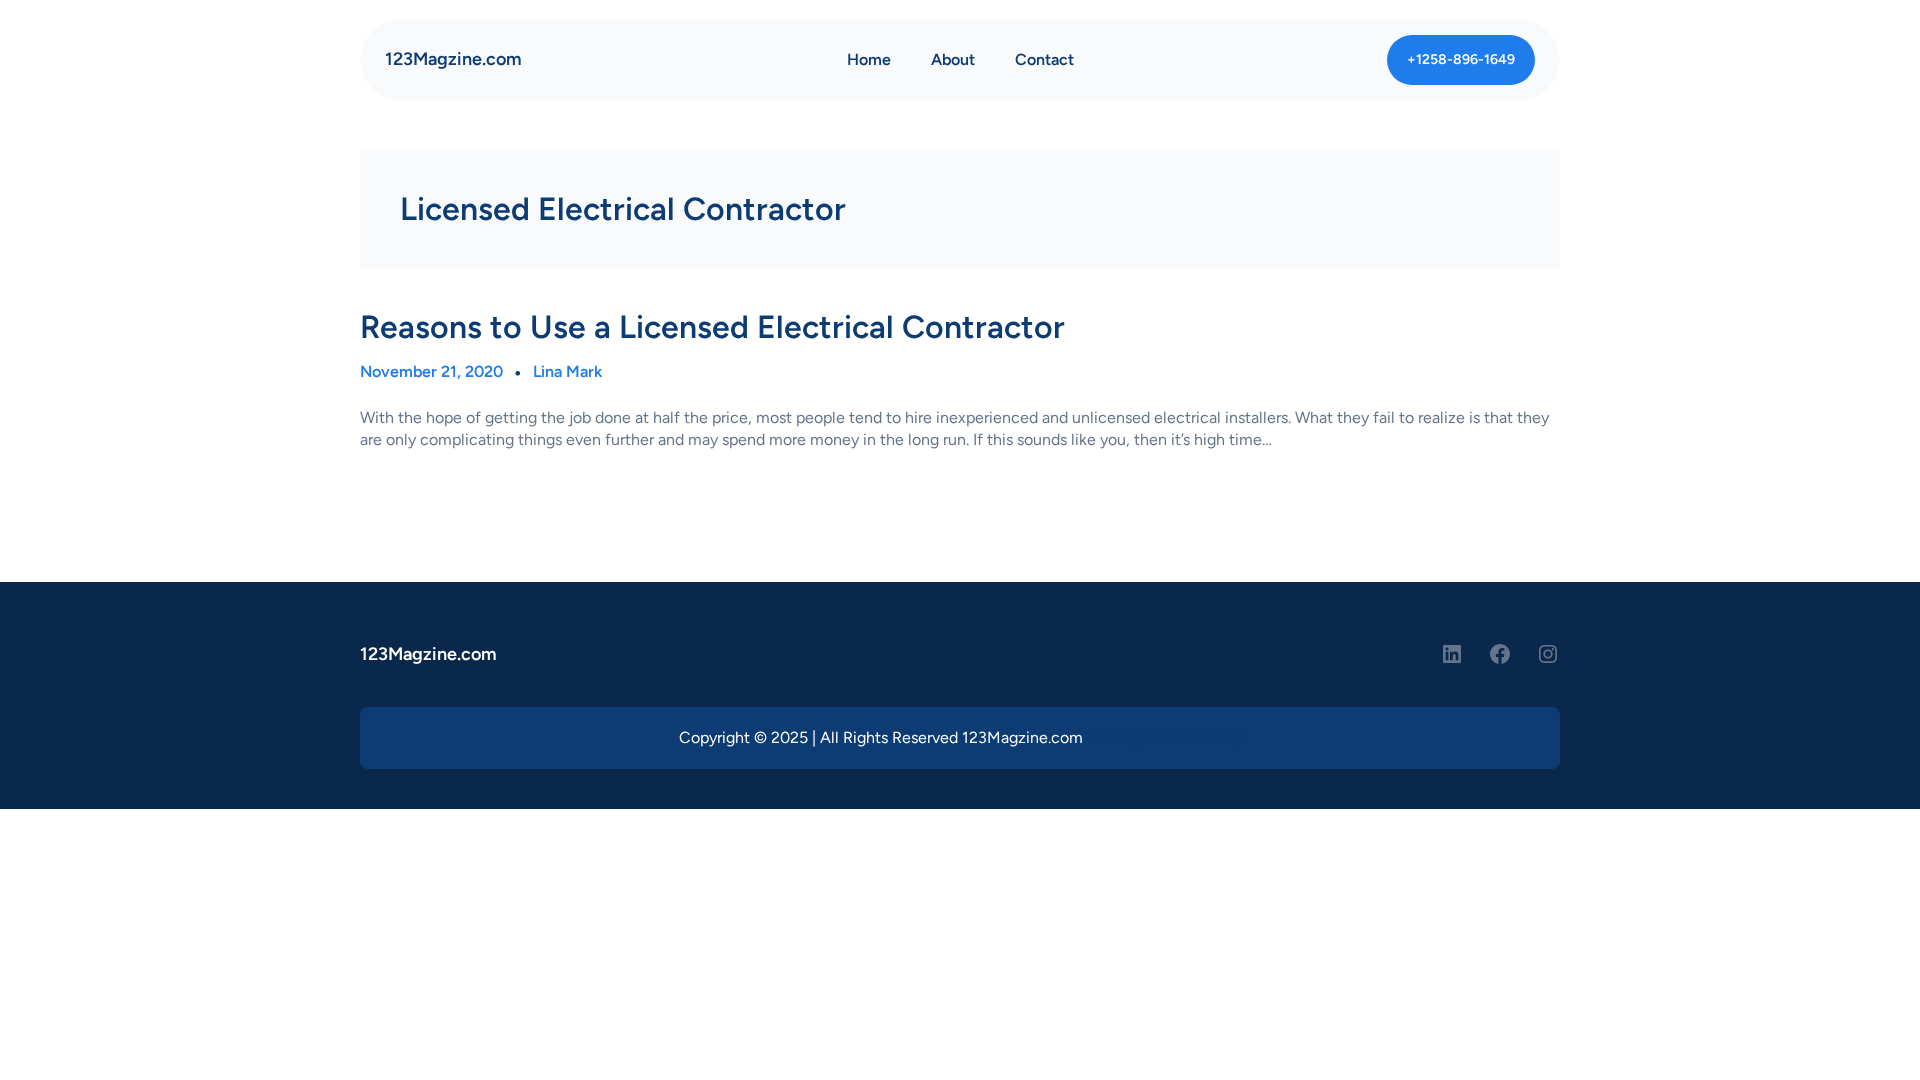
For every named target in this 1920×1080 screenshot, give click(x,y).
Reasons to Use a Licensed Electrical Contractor (712, 327)
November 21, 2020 (431, 371)
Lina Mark (567, 371)
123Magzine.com (453, 59)
